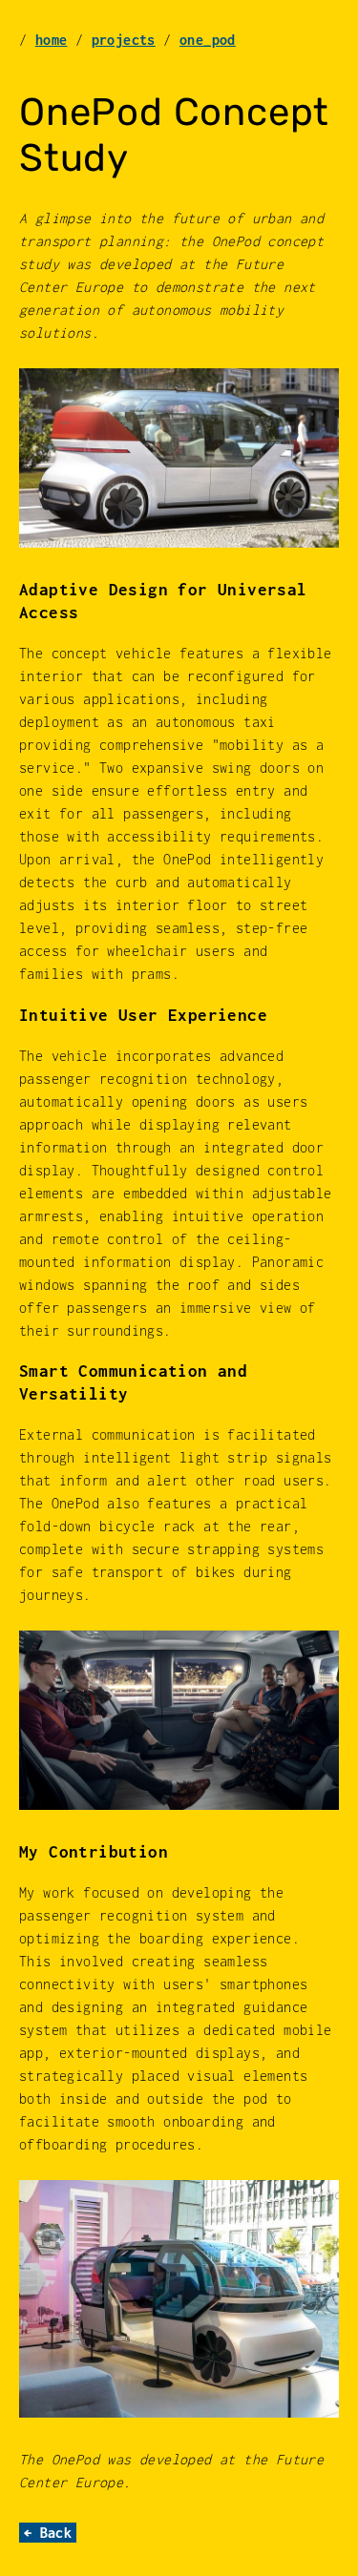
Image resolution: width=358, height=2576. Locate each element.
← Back (48, 2533)
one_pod (208, 40)
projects (124, 40)
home (52, 40)
